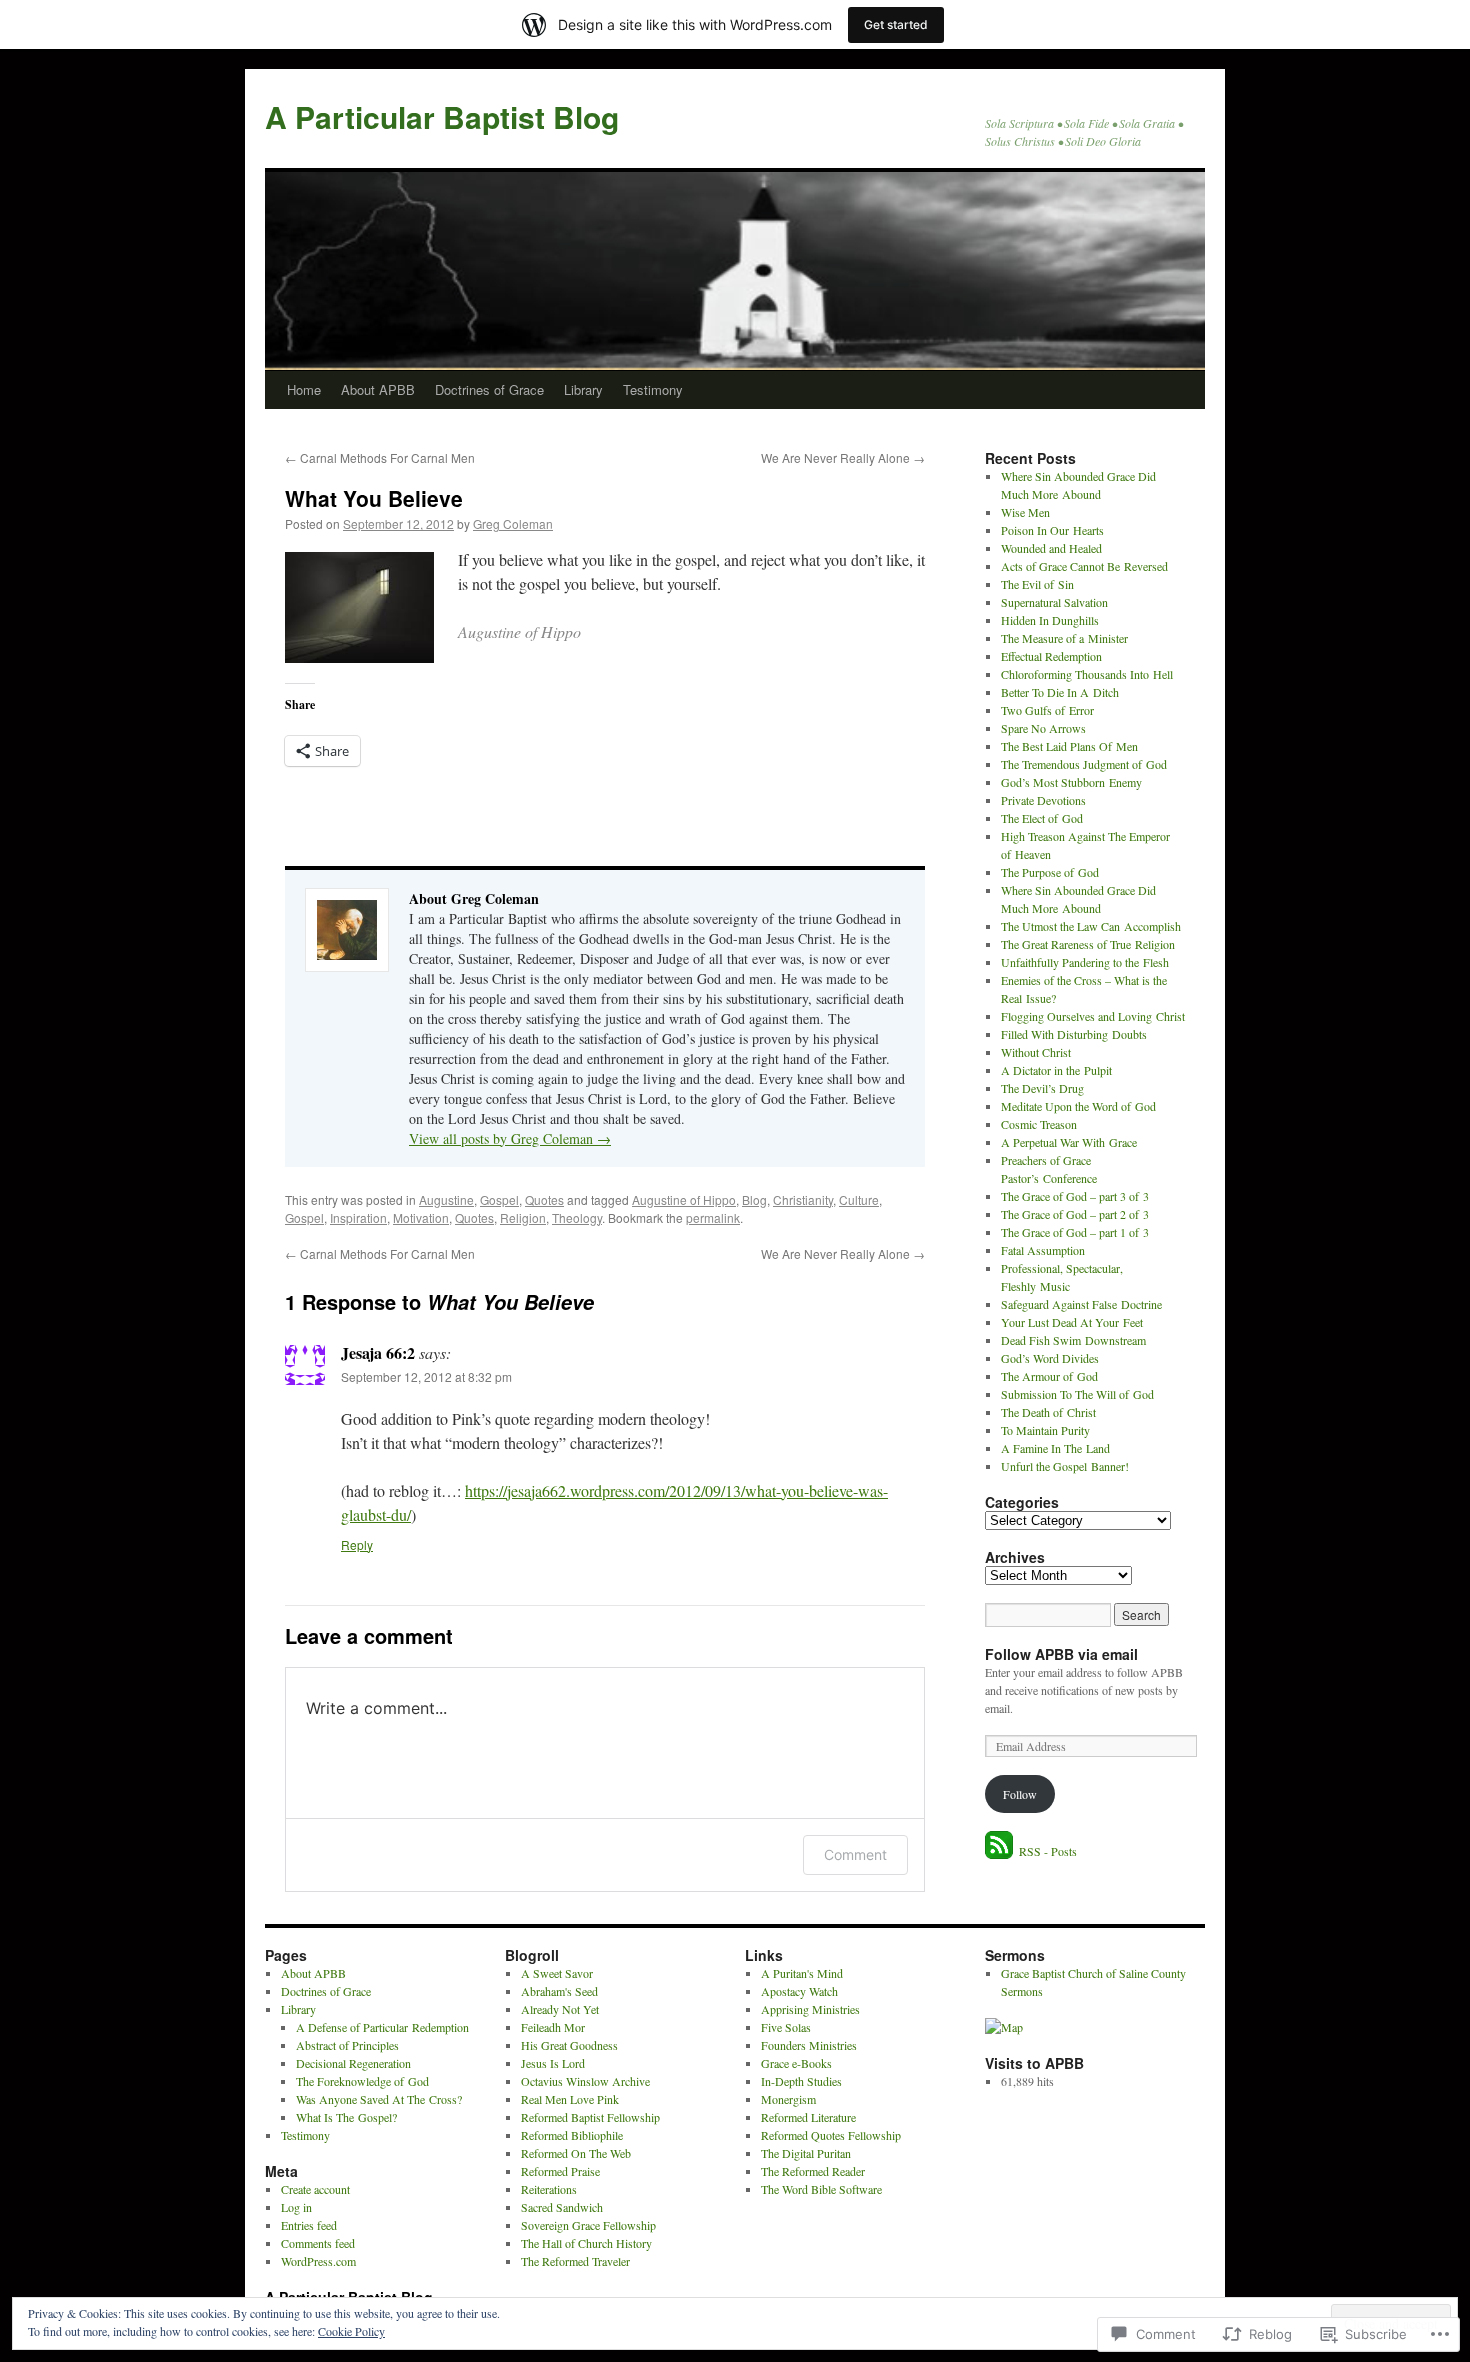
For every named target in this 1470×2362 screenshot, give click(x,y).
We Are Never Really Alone (843, 457)
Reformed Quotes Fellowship (831, 2135)
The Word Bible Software (821, 2189)
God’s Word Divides (1050, 1358)
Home (304, 389)
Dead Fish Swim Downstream (1073, 1340)
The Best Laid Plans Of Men (1069, 746)
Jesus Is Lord (553, 2063)
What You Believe (374, 498)
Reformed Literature (808, 2117)
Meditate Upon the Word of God (1078, 1106)
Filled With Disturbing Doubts (1074, 1034)
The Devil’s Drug (1042, 1088)
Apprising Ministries (810, 2009)
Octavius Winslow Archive (585, 2081)
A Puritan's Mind (802, 1973)
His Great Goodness (569, 2045)
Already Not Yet (560, 2009)
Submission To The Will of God (1077, 1394)
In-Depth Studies (801, 2081)
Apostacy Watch (799, 1991)
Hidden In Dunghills (1050, 620)
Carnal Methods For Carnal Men (380, 457)
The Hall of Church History (586, 2243)
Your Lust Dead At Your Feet (1072, 1322)
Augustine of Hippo (684, 1199)
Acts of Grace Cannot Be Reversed (1084, 566)
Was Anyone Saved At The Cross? (379, 2099)
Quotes (544, 1199)
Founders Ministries (809, 2045)
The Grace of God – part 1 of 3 (1075, 1232)
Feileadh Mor (553, 2027)
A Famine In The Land (1055, 1448)
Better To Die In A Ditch (1060, 692)
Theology (577, 1217)
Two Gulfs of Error (1047, 710)
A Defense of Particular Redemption (382, 2027)
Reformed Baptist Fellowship (590, 2117)
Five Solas (786, 2027)
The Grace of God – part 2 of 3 (1075, 1214)
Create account (315, 2189)
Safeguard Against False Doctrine (1081, 1304)
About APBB (378, 389)
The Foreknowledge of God (362, 2081)
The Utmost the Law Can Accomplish (1091, 926)
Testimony (653, 389)
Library (583, 389)
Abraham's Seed (559, 1991)
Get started (896, 24)
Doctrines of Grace (489, 389)
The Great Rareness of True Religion (1088, 944)
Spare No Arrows (1043, 728)
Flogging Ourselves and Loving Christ (1093, 1016)
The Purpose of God (1050, 872)
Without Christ (1036, 1052)
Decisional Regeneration (353, 2063)
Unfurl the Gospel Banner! (1065, 1466)
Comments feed (318, 2243)
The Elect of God (1042, 818)
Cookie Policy (351, 2331)
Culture (859, 1199)
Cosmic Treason (1039, 1124)
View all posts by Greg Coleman (510, 1138)
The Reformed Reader (813, 2171)
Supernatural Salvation (1054, 602)
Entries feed (309, 2225)
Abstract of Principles (347, 2045)
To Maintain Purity (1045, 1430)
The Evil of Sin (1037, 584)
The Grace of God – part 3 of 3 (1075, 1196)
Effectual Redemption (1051, 656)
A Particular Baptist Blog (442, 116)
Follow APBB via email (1061, 1654)
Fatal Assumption (1043, 1250)
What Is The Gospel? (346, 2117)
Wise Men (1025, 512)
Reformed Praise (560, 2171)
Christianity (803, 1199)
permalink (713, 1217)
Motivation (421, 1217)
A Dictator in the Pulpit (1056, 1070)
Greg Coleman (513, 523)
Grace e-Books (796, 2063)
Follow (1020, 1794)
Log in (296, 2207)
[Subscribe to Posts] (1000, 1851)
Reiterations (549, 2189)
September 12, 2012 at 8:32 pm (426, 1376)
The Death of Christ (1048, 1412)
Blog (754, 1199)
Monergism (788, 2099)
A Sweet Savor (557, 1973)
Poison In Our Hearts (1052, 530)
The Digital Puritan (806, 2153)
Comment (855, 1854)
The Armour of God (1049, 1376)
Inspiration (358, 1217)
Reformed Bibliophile (572, 2135)
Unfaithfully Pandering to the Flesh (1085, 962)
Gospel (499, 1199)
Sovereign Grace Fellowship (588, 2225)
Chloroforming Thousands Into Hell (1087, 674)
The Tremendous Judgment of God (1084, 764)
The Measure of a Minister (1064, 638)
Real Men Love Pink (570, 2099)
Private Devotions (1043, 800)
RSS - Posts (1048, 1851)
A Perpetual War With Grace (1069, 1142)
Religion (523, 1217)
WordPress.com (318, 2261)
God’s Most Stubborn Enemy (1071, 782)
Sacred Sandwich (562, 2207)
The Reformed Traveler (575, 2261)
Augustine (446, 1199)
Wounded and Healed (1051, 548)
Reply (357, 1544)
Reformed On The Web (576, 2153)
